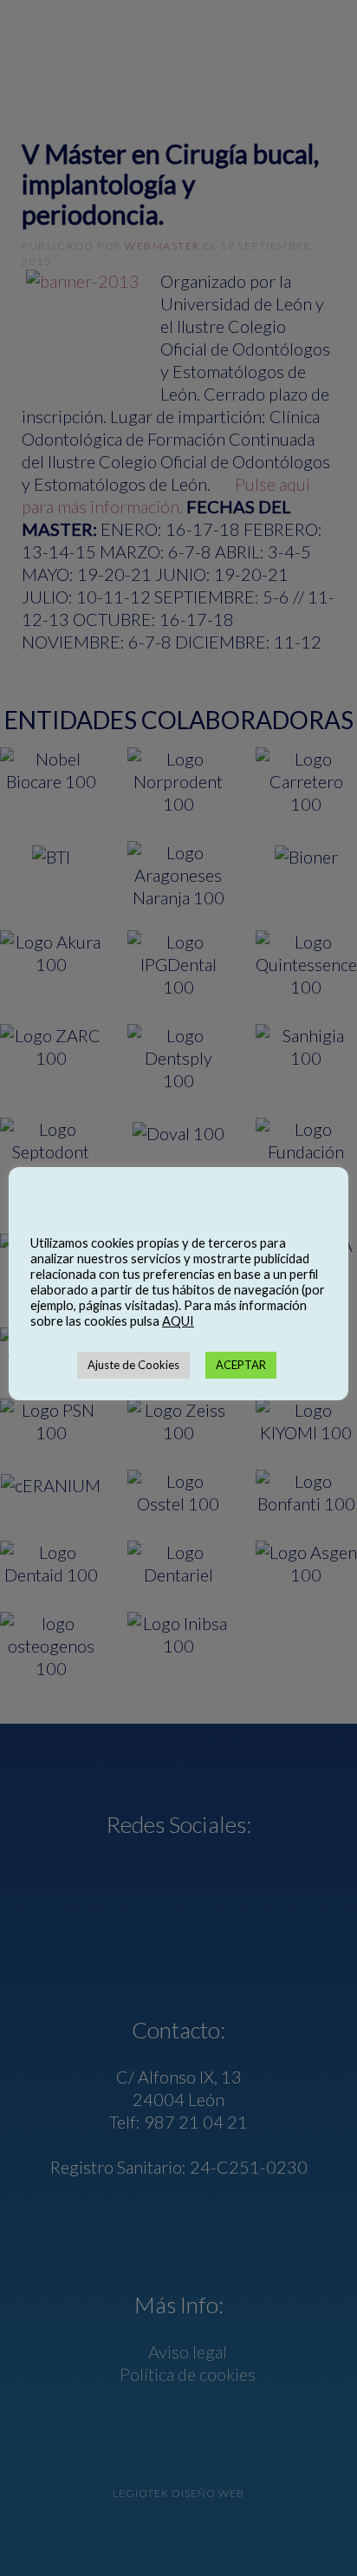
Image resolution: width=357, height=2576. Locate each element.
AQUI (178, 1321)
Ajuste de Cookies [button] (133, 1365)
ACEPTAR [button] (241, 1365)
